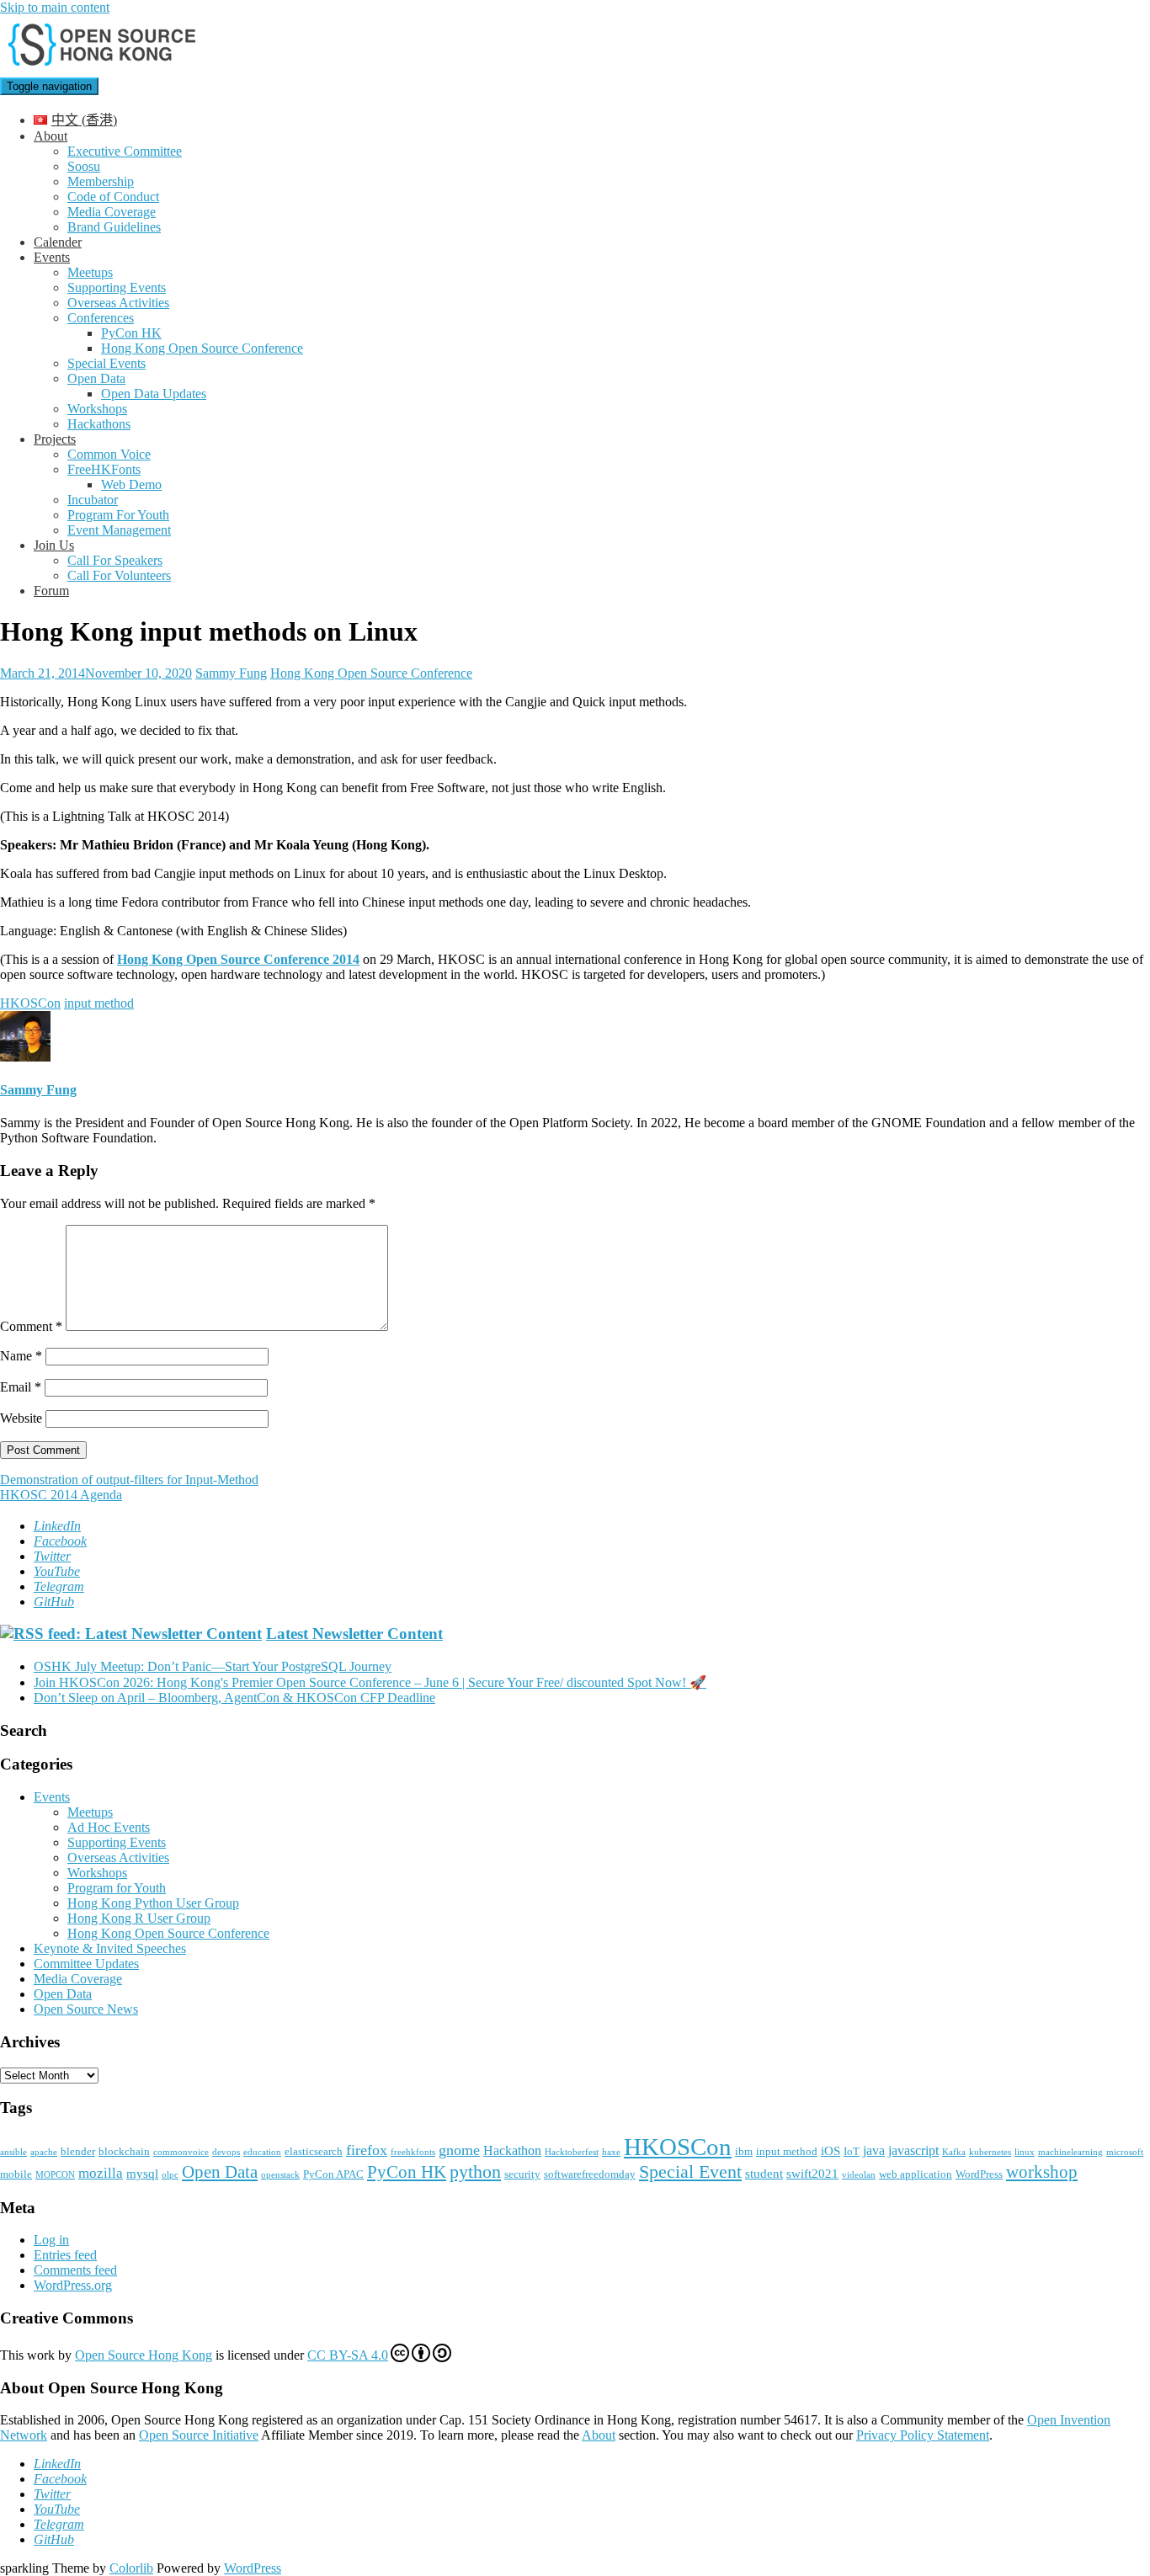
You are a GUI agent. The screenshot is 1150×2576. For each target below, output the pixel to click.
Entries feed (65, 2255)
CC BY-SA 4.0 (348, 2355)
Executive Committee (125, 151)
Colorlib (131, 2568)
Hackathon (512, 2150)
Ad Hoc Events (109, 1827)
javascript (913, 2150)
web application (916, 2174)
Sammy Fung (231, 673)
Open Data (96, 378)
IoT (852, 2151)
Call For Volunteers (119, 575)
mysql (142, 2174)
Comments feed (75, 2270)
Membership (101, 181)
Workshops (97, 409)
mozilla (101, 2173)
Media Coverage (112, 212)
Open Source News (86, 2009)
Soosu (84, 166)
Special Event (690, 2172)
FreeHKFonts (104, 469)
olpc (170, 2175)
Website (21, 1418)
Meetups (90, 272)
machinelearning (1070, 2152)
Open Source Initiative (199, 2435)
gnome (459, 2150)
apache (44, 2152)
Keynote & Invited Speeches (110, 1948)
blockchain (124, 2151)
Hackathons (99, 424)
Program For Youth (118, 515)
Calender (58, 242)
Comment (31, 1326)
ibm (744, 2151)
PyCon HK (131, 333)
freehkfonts (413, 2152)
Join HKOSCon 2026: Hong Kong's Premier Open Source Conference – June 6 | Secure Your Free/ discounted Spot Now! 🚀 (370, 1682)
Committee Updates (86, 1964)
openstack (280, 2175)
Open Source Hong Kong (144, 2355)
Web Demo (131, 484)
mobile (16, 2174)
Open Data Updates (154, 394)
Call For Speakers (115, 560)
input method (99, 1003)
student (764, 2174)
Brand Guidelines (114, 227)
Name (21, 1356)
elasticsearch (314, 2151)
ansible (13, 2152)
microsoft (1125, 2152)
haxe (611, 2152)
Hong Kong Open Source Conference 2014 (238, 959)
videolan (859, 2175)
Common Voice (109, 454)
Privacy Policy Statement (923, 2435)
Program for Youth (117, 1888)
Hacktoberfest (572, 2152)
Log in (51, 2240)
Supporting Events (117, 287)
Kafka (954, 2152)
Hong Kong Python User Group (153, 1903)
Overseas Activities (118, 303)
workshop (1042, 2172)
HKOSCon (30, 1003)
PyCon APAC (333, 2174)
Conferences (101, 318)
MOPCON (55, 2175)
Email (21, 1387)
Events (52, 257)
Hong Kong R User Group (139, 1918)
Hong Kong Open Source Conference (202, 348)
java (874, 2150)
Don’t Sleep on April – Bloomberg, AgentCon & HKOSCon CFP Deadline (234, 1698)
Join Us (54, 545)
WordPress (979, 2174)
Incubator (93, 500)
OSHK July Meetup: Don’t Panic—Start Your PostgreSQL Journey (213, 1666)
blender (78, 2151)
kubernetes (990, 2152)
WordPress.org (73, 2285)
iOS (831, 2151)
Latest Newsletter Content (354, 1634)
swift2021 (812, 2174)
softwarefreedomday (590, 2174)
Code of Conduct (113, 197)
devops (226, 2152)
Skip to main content (55, 7)
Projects (55, 439)
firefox (367, 2150)
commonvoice (181, 2152)
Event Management (119, 530)
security (522, 2174)
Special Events (106, 363)
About (51, 136)
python (475, 2172)
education (262, 2152)
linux (1025, 2152)
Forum (51, 591)
